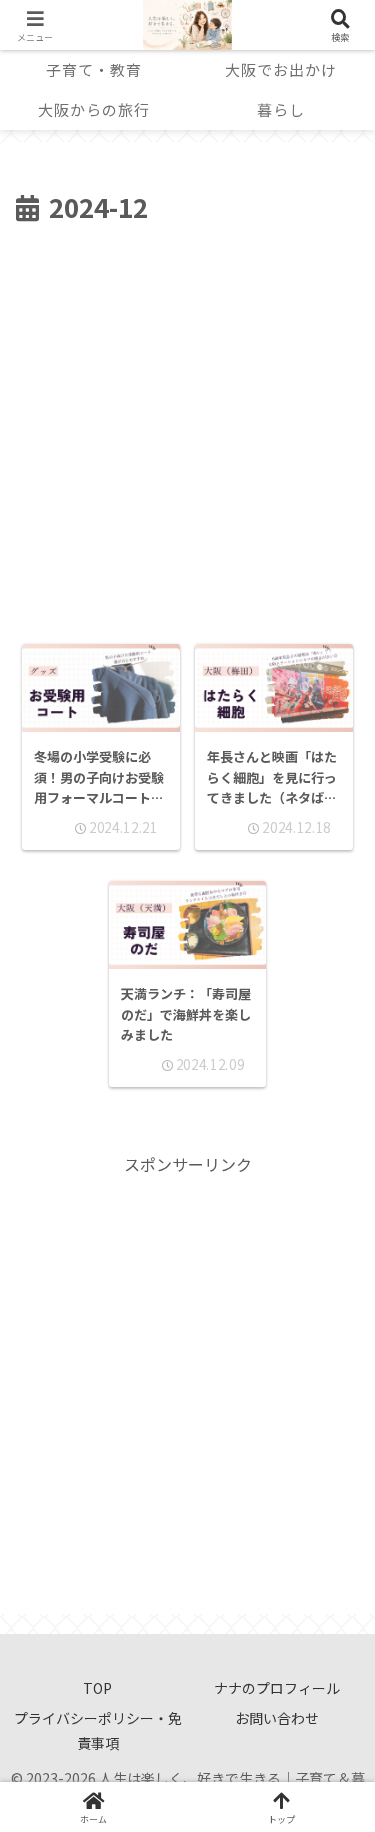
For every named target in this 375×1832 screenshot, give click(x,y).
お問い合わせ (277, 1718)
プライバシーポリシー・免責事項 (98, 1730)
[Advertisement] (187, 427)
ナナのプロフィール (277, 1688)
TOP (97, 1688)
